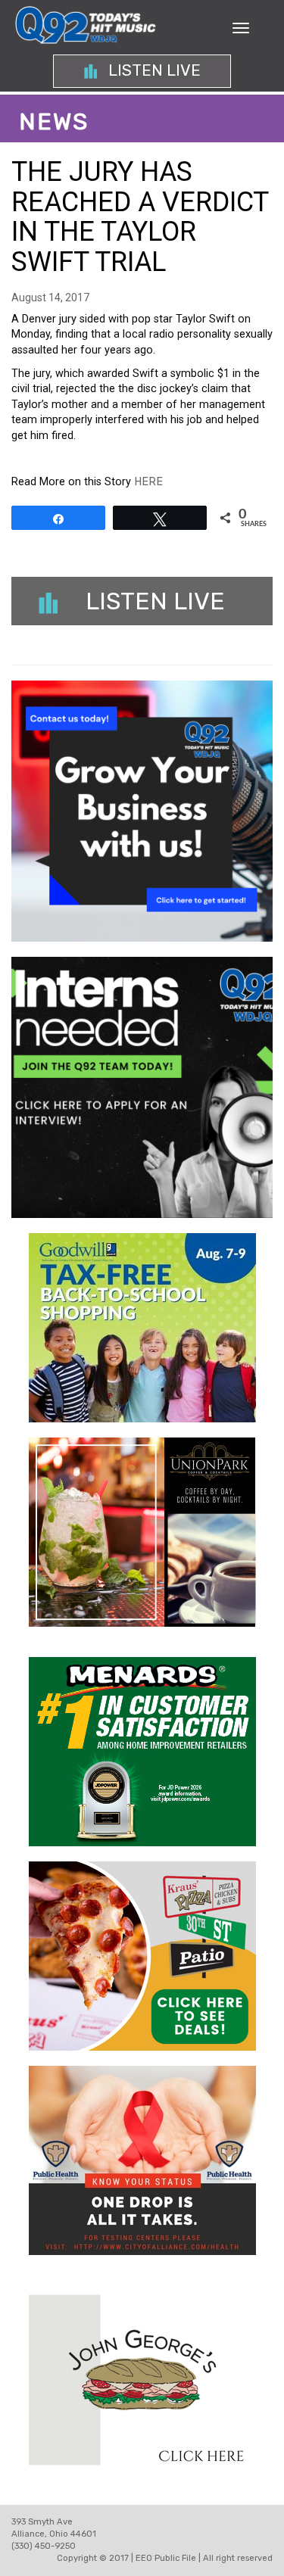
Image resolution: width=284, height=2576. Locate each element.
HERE (148, 482)
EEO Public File (166, 2558)
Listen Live (153, 70)
